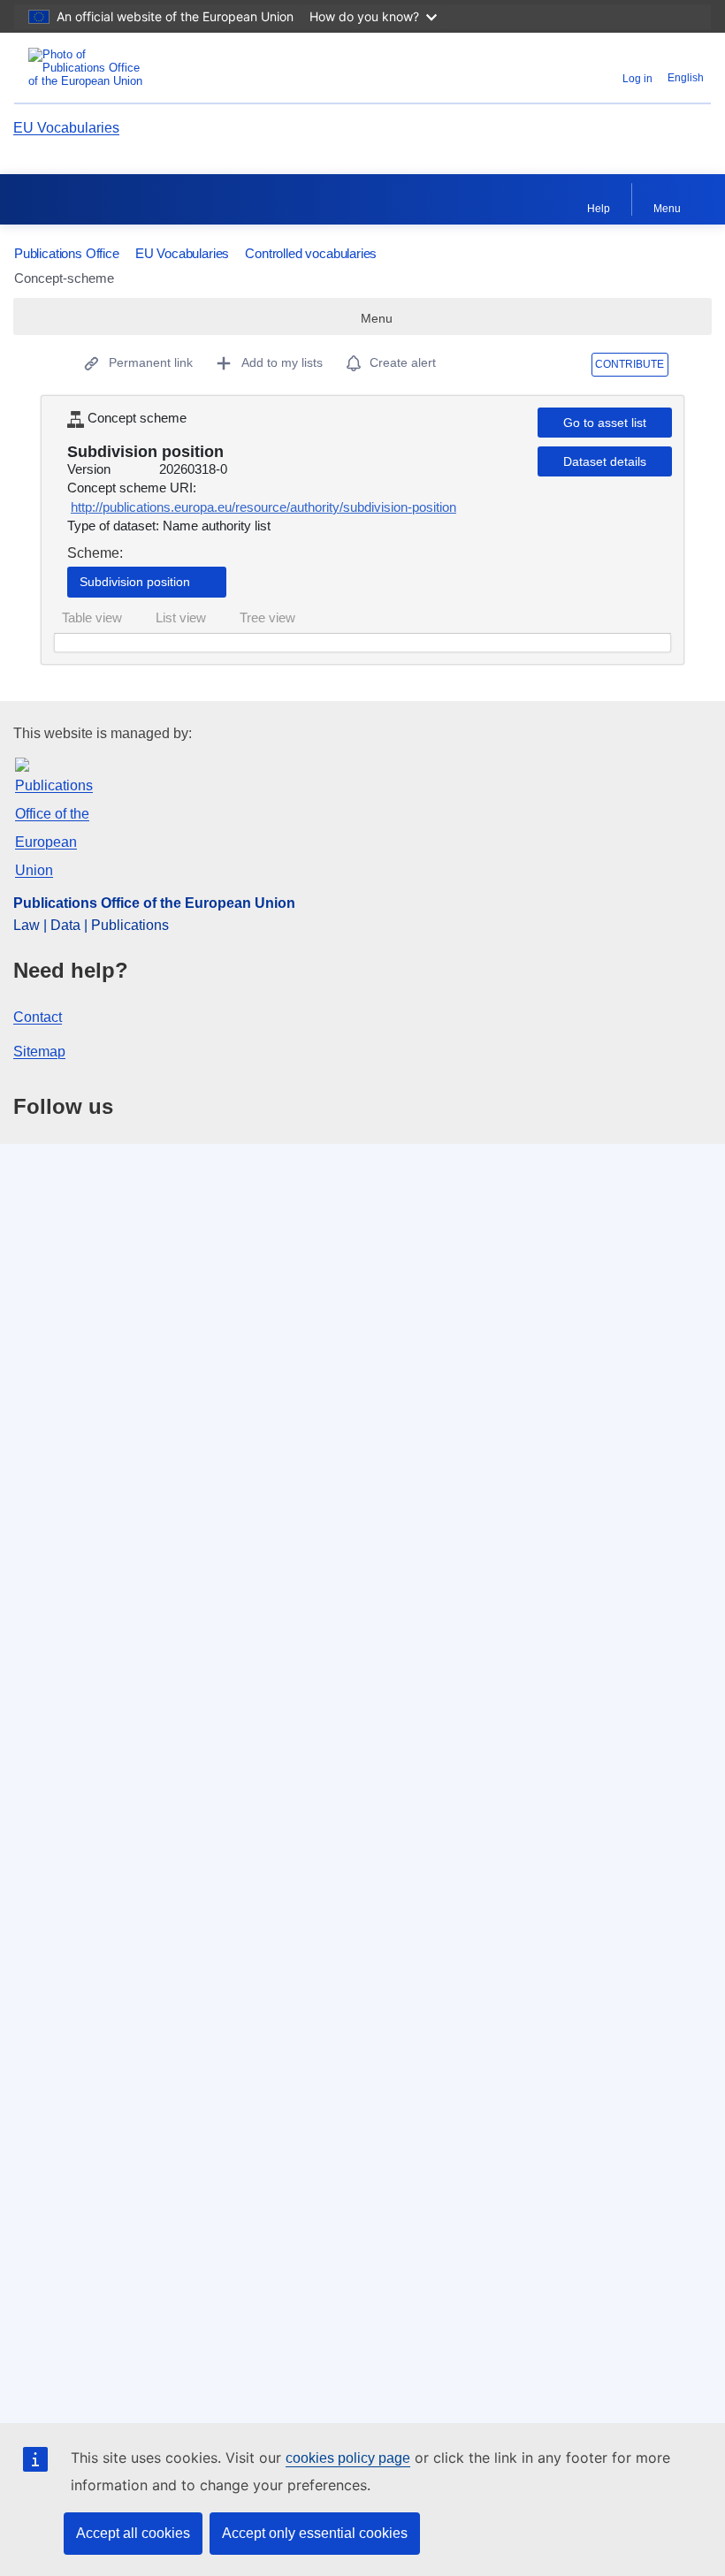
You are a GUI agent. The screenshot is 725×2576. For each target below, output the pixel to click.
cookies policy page (348, 2458)
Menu (667, 209)
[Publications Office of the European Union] (134, 68)
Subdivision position (135, 582)
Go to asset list (605, 423)
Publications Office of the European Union (154, 903)
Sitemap (39, 1052)
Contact (38, 1017)
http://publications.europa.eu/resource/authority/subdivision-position (263, 507)
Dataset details (605, 461)
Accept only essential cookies (315, 2533)
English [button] (686, 78)
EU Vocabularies (66, 128)
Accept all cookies (133, 2533)
